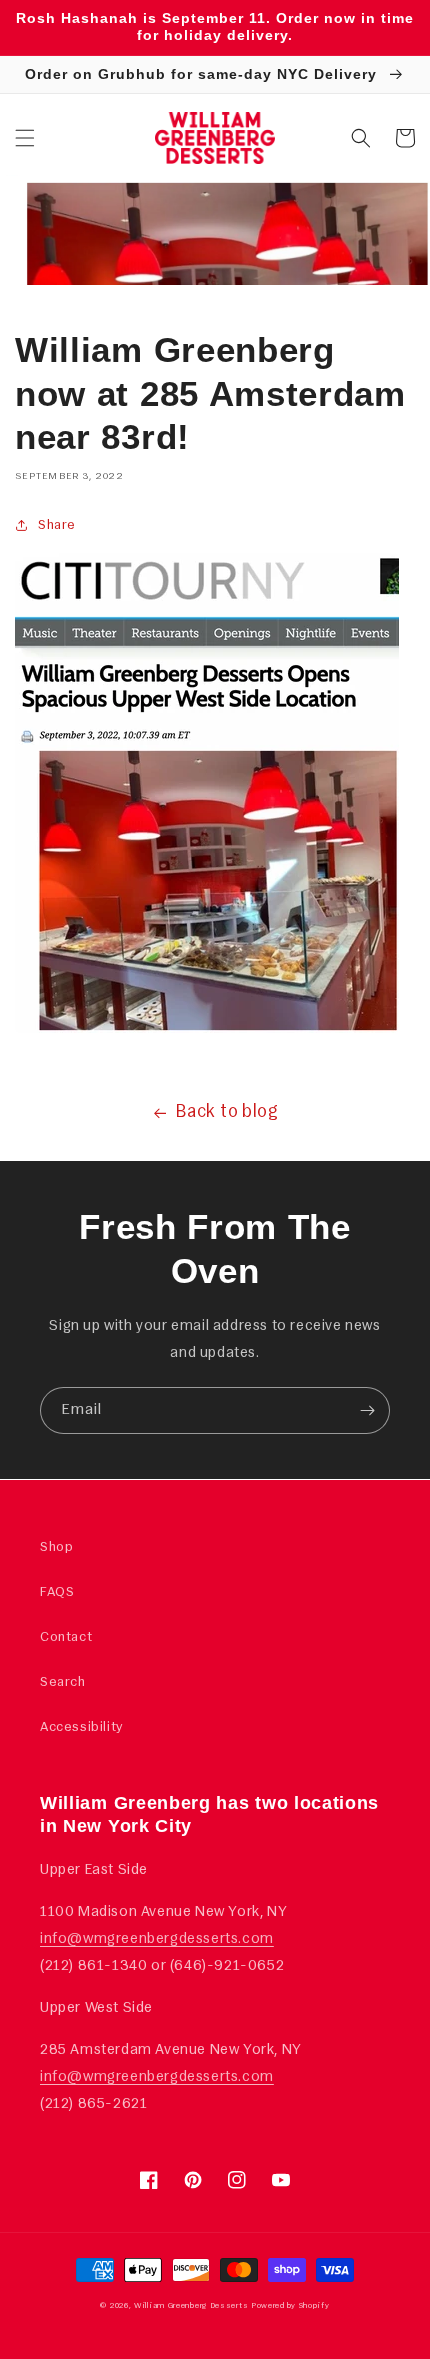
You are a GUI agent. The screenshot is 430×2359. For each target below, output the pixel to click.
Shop (56, 1547)
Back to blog (227, 1113)
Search (63, 1682)
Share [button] (57, 525)
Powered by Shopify (290, 2306)
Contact (66, 1637)
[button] (25, 138)
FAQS (57, 1592)
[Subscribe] (367, 1410)
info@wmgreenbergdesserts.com (157, 1939)
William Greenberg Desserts (191, 2306)
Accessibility (81, 1727)
